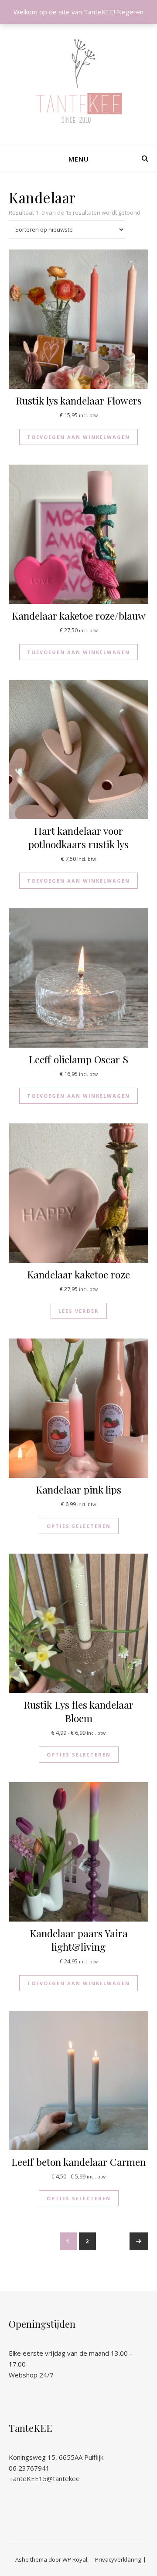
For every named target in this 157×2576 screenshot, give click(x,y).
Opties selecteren (79, 1526)
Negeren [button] (130, 12)
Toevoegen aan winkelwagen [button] (78, 437)
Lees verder (79, 1311)
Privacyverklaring (118, 2559)
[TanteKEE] (78, 81)
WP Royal (75, 2559)
